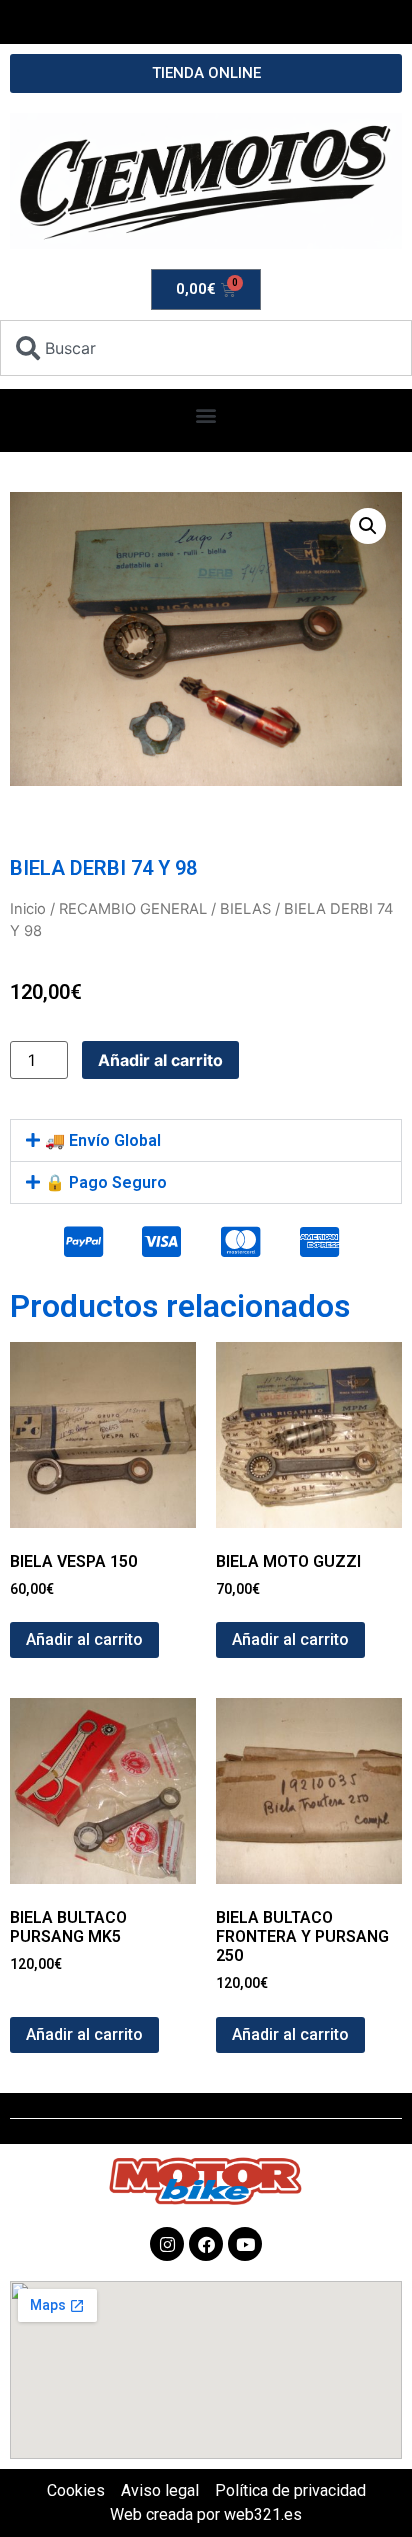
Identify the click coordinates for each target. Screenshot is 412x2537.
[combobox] (206, 348)
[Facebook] (206, 2244)
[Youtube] (245, 2244)
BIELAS (245, 909)
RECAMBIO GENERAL (133, 909)
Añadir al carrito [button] (84, 1639)
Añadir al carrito (160, 1060)
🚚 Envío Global (103, 1140)
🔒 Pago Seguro (106, 1182)
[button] (206, 415)
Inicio (28, 909)
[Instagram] (167, 2244)
